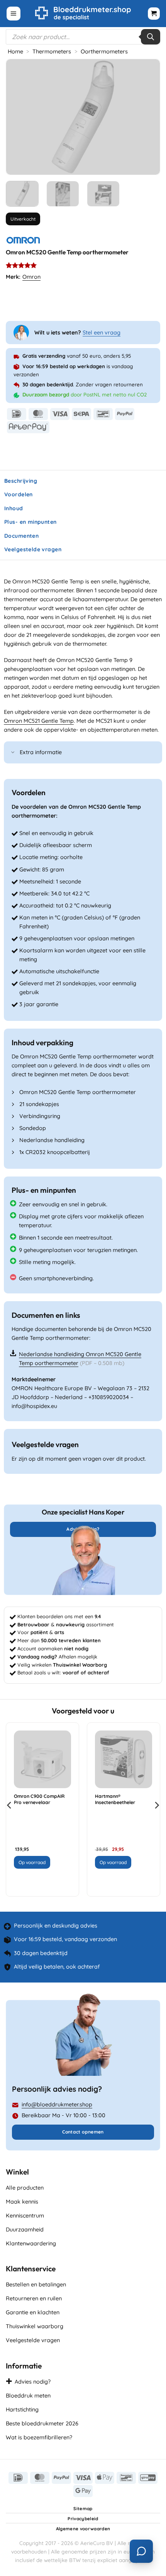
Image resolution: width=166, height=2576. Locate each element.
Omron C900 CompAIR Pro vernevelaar (39, 1799)
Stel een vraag (102, 333)
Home (15, 51)
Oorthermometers (104, 51)
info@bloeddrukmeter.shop (57, 2104)
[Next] (147, 117)
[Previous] (19, 117)
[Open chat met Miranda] (141, 2551)
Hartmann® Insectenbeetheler (115, 1799)
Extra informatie (41, 752)
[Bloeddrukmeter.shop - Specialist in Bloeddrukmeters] (83, 14)
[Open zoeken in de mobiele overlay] (83, 37)
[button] (14, 14)
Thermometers (52, 51)
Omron (31, 277)
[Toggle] (13, 753)
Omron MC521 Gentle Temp (39, 721)
